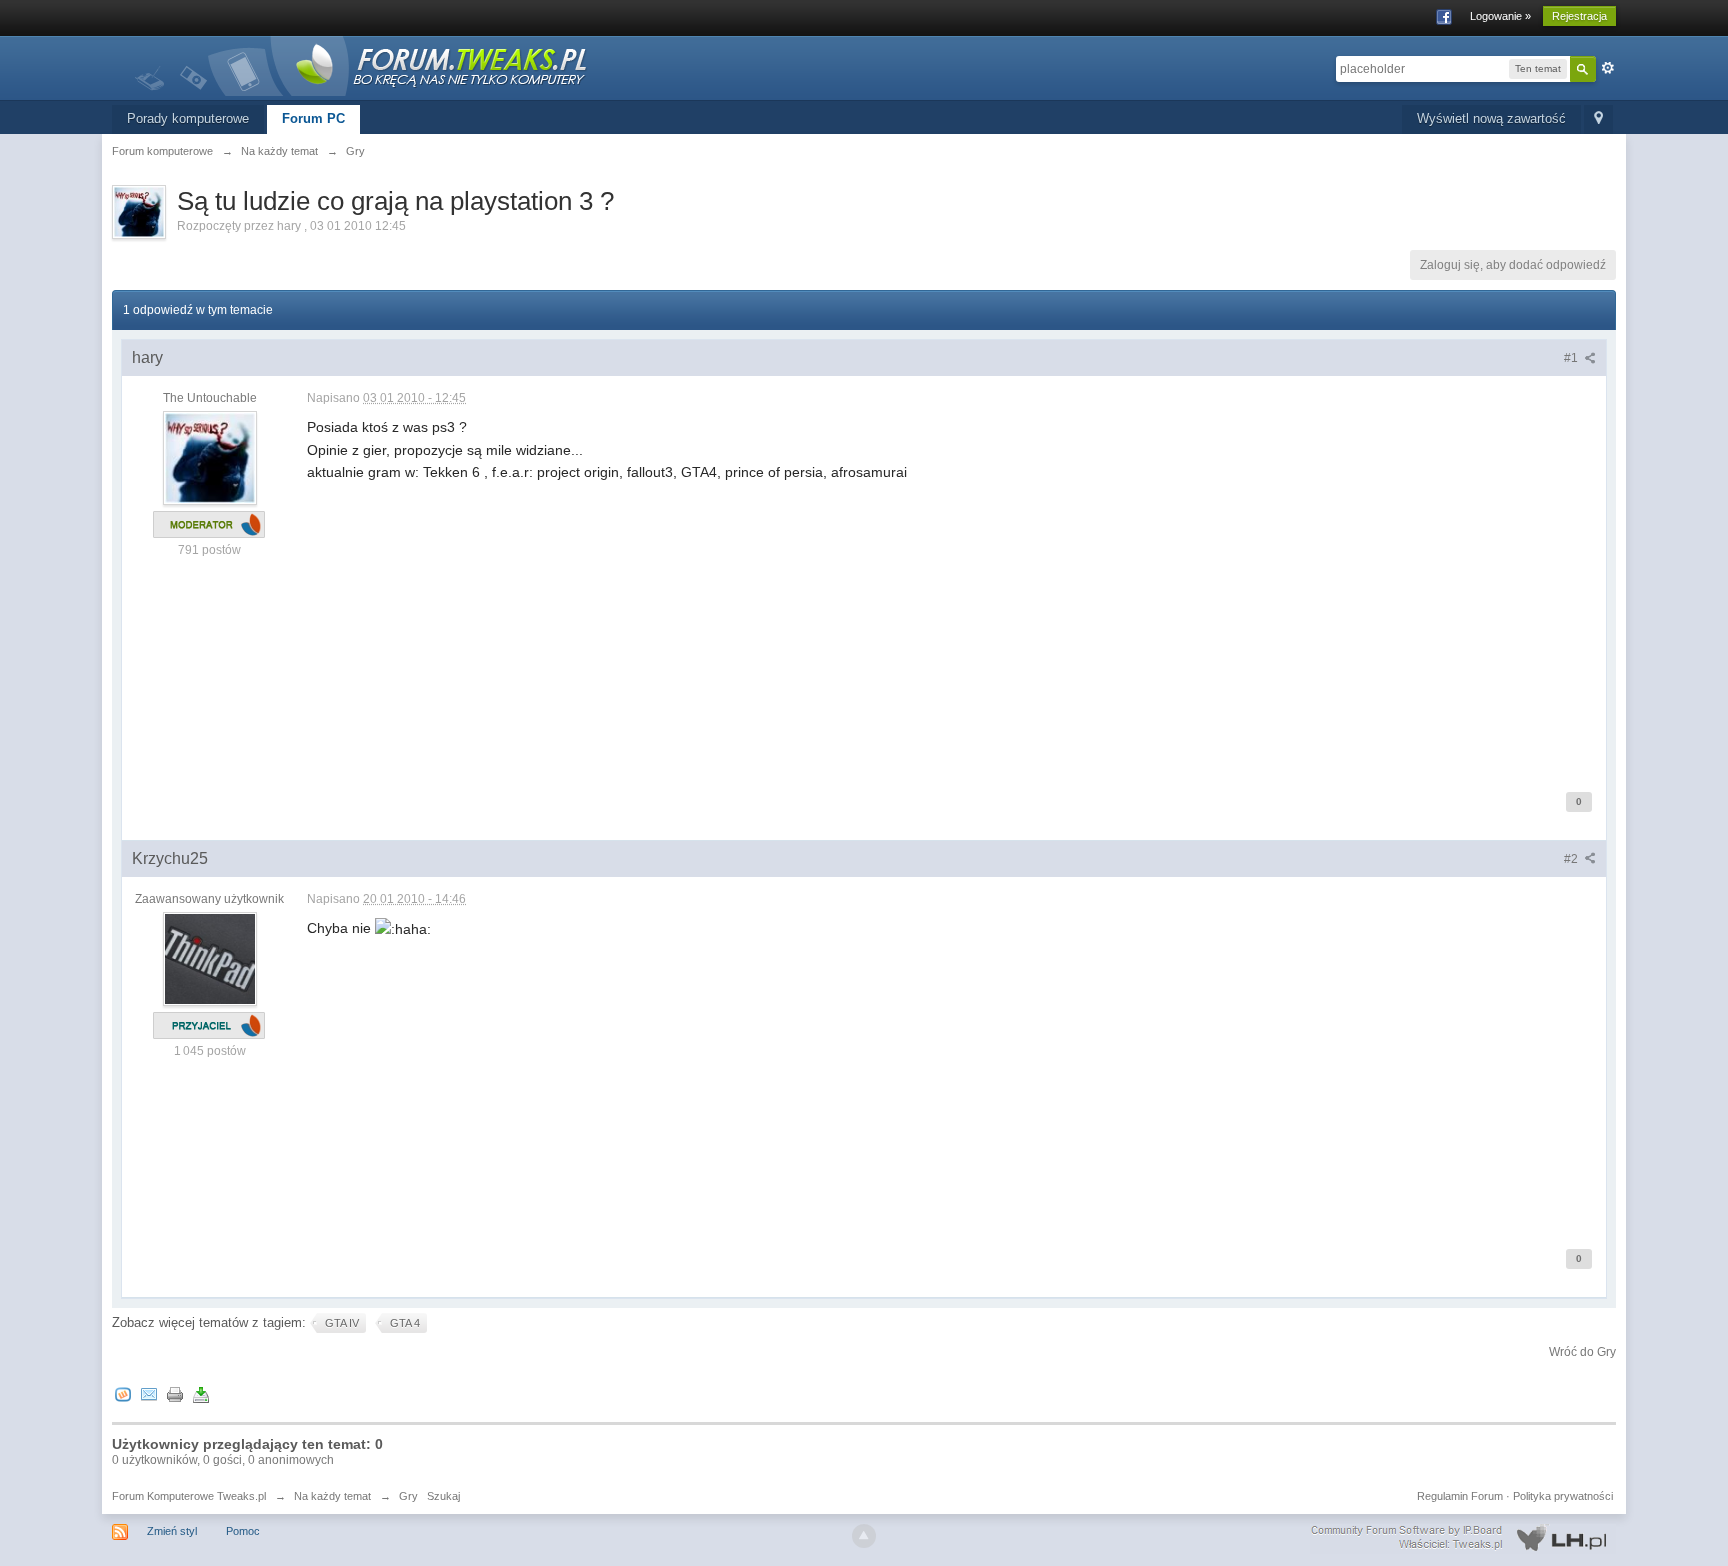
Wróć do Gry (1582, 1352)
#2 (1572, 859)
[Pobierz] (201, 1393)
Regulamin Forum (1460, 1496)
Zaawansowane (1608, 68)
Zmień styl (172, 1531)
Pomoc (243, 1531)
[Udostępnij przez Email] (149, 1393)
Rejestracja (1579, 16)
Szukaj (443, 1496)
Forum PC (313, 118)
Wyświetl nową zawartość (1491, 118)
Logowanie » (1500, 16)
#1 (1572, 358)
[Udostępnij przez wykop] (123, 1393)
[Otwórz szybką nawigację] (1598, 119)
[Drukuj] (175, 1393)
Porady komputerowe (188, 118)
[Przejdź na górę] (864, 1536)
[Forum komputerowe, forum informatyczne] (362, 64)
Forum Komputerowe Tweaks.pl (189, 1496)
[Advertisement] (907, 624)
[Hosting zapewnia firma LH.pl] (1463, 1538)
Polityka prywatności (1563, 1496)
